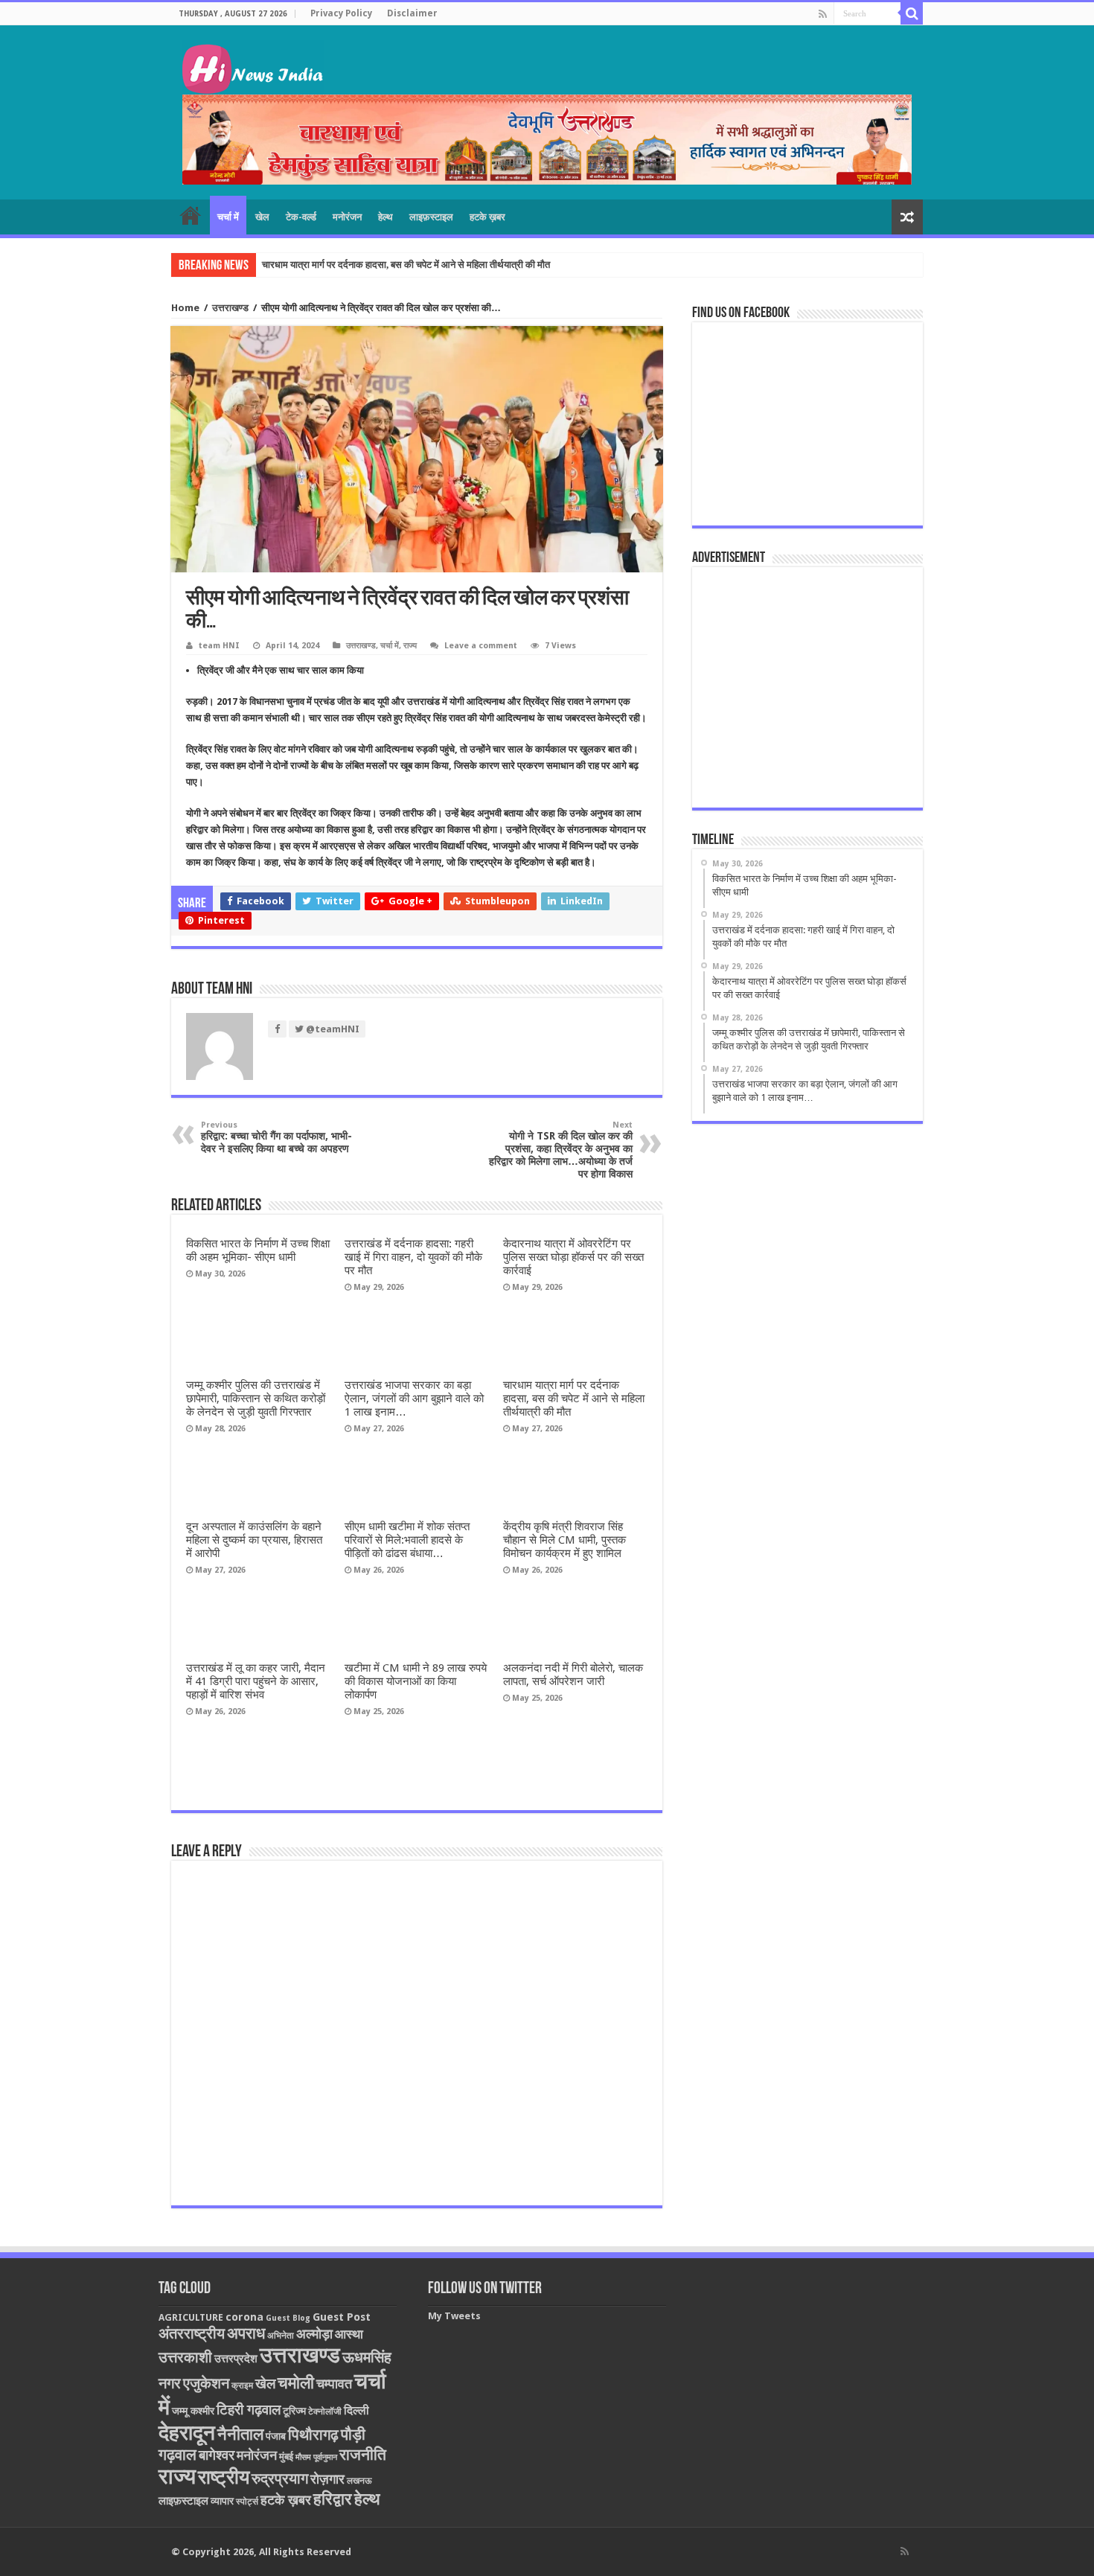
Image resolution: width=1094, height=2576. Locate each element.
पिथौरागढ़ (313, 2435)
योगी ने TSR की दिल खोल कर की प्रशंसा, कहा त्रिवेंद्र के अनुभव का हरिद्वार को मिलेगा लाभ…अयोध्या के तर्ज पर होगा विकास (561, 1150)
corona (244, 2317)
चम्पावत (334, 2384)
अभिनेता (281, 2336)
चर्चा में (228, 217)
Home (185, 308)
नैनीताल (240, 2434)
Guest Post (342, 2317)
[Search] (912, 13)
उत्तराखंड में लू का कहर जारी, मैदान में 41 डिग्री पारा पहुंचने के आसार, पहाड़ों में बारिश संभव (256, 1681)
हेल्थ (386, 217)
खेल (262, 217)
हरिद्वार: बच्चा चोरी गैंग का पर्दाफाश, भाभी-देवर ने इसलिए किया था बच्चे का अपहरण (276, 1137)
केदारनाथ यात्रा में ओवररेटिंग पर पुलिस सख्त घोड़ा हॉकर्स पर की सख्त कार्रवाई (573, 1257)
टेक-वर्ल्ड (301, 217)
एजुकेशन (206, 2384)
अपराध (246, 2333)
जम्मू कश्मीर (193, 2411)
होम (191, 215)
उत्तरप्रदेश (236, 2359)
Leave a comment (481, 646)
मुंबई (286, 2457)
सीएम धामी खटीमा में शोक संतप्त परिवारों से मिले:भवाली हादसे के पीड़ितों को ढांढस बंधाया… (407, 1540)
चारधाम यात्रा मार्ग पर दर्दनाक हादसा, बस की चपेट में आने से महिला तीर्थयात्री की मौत (406, 265)
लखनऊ (359, 2481)
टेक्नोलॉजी (325, 2412)
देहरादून (187, 2433)
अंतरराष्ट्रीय (192, 2333)
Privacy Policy (341, 13)
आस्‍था (349, 2334)
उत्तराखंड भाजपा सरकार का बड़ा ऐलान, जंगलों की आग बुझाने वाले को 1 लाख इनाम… (414, 1399)
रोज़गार (327, 2479)
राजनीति (363, 2455)
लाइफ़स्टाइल (431, 217)
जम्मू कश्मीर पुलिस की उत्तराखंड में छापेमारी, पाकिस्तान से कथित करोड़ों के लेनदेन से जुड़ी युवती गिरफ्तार (256, 1399)
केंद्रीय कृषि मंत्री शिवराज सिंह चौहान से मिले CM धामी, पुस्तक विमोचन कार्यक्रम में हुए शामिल (564, 1540)
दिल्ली (356, 2411)
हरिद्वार (333, 2499)
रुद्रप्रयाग (280, 2479)
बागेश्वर (217, 2455)
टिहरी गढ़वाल (249, 2410)
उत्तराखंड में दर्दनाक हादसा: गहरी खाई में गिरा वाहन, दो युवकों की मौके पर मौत (413, 1257)
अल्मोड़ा (314, 2334)
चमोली (296, 2383)
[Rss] (823, 14)
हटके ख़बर (487, 217)
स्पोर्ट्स (247, 2502)
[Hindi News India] (253, 65)
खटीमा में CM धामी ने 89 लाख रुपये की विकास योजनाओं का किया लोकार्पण (416, 1681)
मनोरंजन (347, 217)
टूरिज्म (294, 2411)
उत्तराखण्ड (230, 308)
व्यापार (222, 2501)
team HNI (219, 646)
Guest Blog (288, 2318)
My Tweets (454, 2316)
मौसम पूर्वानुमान (316, 2457)
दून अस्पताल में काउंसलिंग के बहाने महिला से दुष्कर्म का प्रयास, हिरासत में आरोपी (254, 1540)
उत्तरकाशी (185, 2357)
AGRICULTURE (191, 2317)
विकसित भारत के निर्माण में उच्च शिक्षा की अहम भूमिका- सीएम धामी (258, 1250)
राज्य (410, 646)
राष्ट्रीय (224, 2477)
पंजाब (276, 2436)
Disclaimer (412, 13)
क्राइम (242, 2385)
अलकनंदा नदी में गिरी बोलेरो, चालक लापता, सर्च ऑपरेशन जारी (573, 1675)
